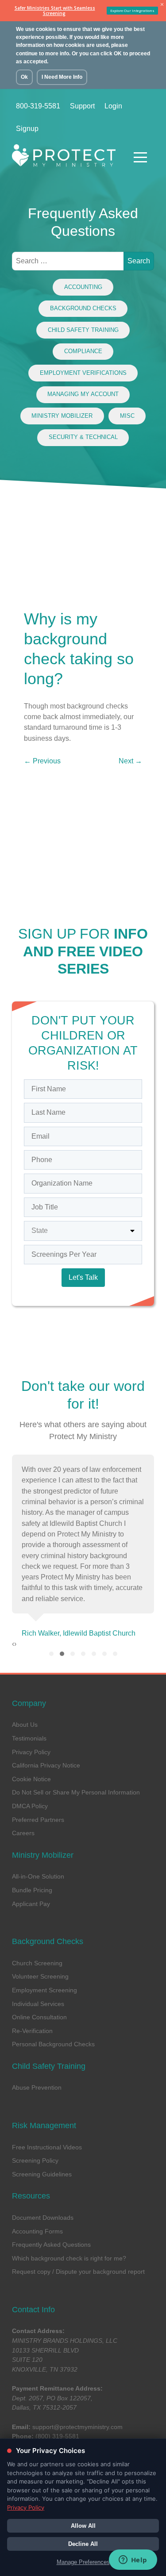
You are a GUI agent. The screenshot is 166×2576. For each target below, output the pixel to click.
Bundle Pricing (32, 1890)
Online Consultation (39, 2017)
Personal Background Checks (53, 2044)
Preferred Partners (38, 1820)
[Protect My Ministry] (66, 158)
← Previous (42, 761)
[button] (51, 1654)
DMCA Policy (30, 1806)
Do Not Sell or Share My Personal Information (76, 1792)
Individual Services (38, 2004)
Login (113, 106)
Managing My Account (83, 394)
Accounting (83, 287)
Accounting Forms (37, 2231)
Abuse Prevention (37, 2087)
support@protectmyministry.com (77, 2427)
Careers (23, 1833)
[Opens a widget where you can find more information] (133, 2561)
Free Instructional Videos (47, 2147)
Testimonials (29, 1738)
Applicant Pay (31, 1904)
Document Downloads (43, 2218)
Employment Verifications (83, 373)
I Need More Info (62, 77)
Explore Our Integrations (132, 10)
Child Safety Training (83, 330)
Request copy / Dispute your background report (78, 2272)
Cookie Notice (31, 1779)
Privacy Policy (31, 1752)
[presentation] (13, 1644)
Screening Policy (35, 2160)
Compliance (83, 351)
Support (82, 106)
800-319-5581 (38, 106)
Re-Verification (32, 2031)
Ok (24, 77)
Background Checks (83, 308)
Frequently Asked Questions (51, 2245)
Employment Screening (44, 1990)
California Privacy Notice (46, 1765)
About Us (25, 1725)
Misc (127, 416)
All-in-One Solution (38, 1876)
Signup (27, 129)
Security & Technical (83, 437)
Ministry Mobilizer (62, 416)
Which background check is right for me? (69, 2258)
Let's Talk (83, 1277)
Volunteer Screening (40, 1976)
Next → (130, 761)
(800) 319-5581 (57, 2436)
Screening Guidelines (42, 2174)
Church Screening (37, 1963)
